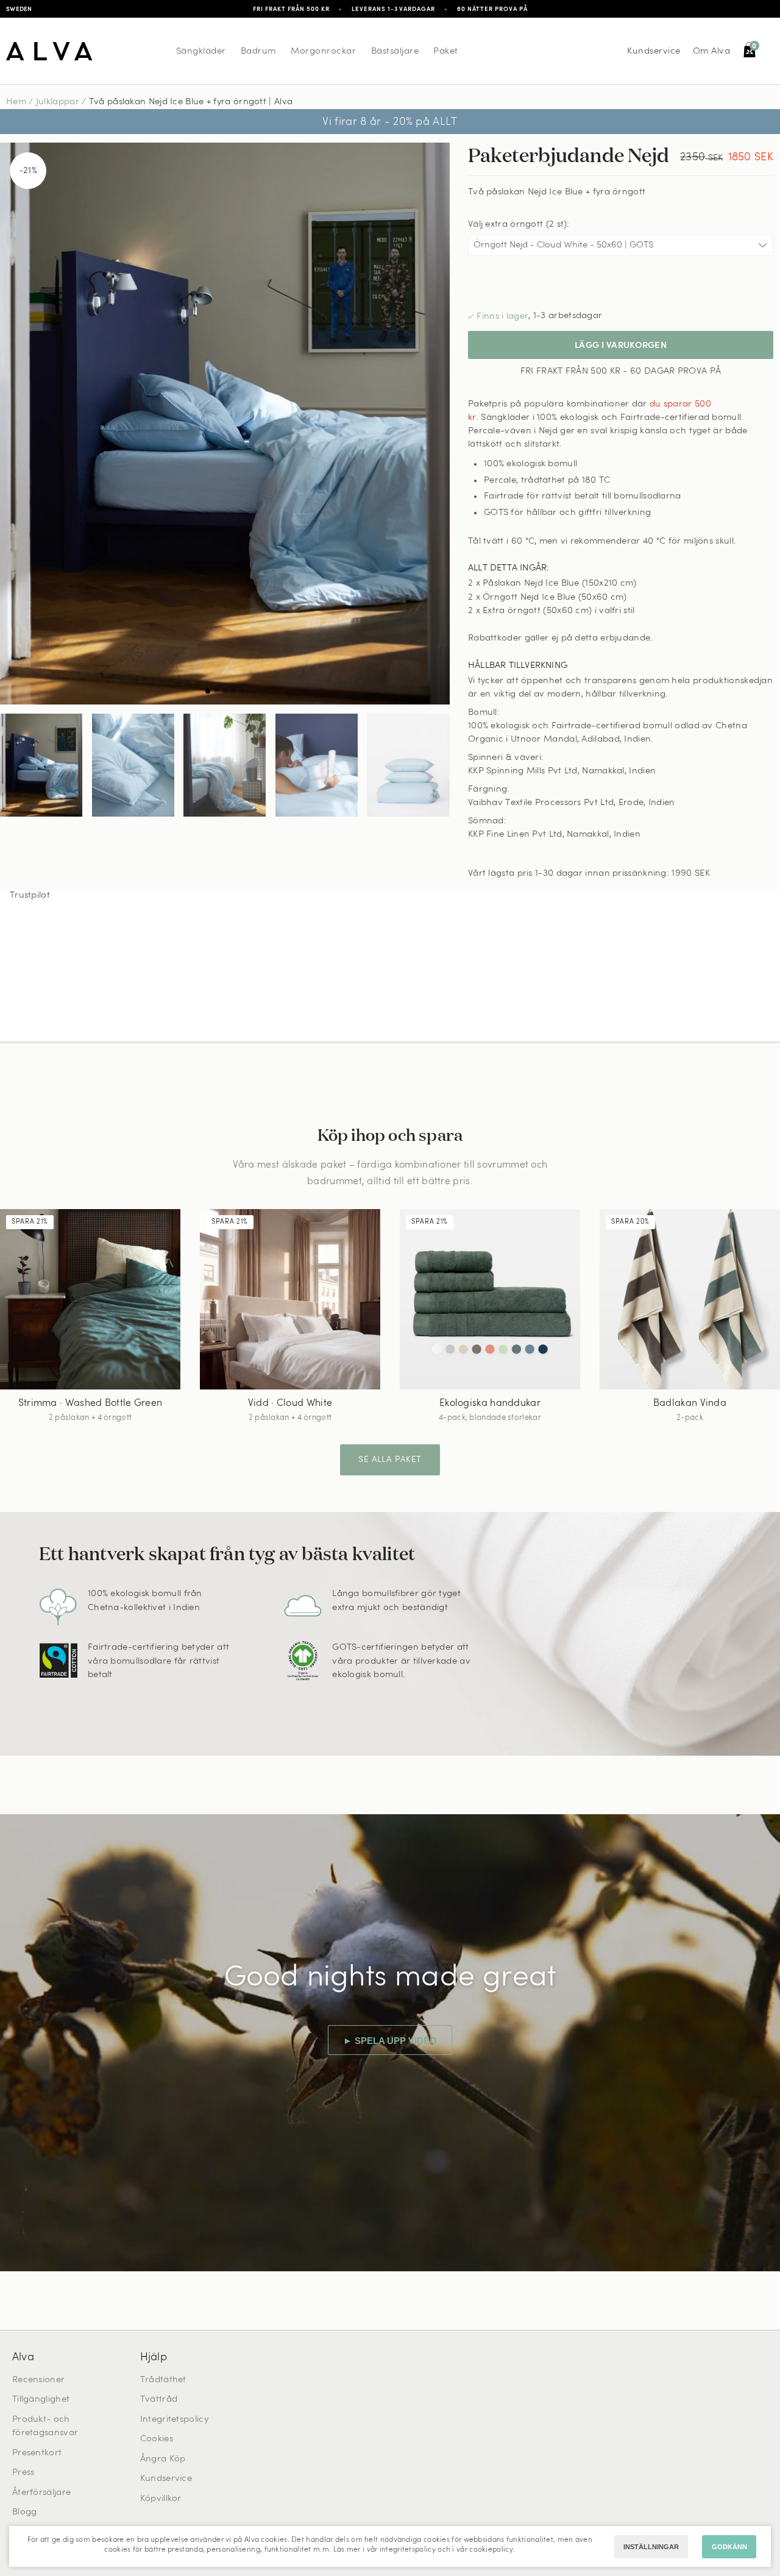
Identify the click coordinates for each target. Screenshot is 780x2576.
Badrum (258, 51)
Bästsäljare (395, 51)
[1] (225, 424)
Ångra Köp (163, 2459)
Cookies (157, 2439)
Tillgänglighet (41, 2400)
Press (23, 2473)
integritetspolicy (408, 2550)
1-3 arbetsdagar (568, 316)
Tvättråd (159, 2400)
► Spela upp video (390, 2041)
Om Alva (712, 51)
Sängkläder (201, 51)
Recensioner (38, 2380)
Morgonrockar (323, 51)
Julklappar (58, 102)
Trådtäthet (163, 2380)
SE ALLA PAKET (390, 1460)
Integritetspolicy (174, 2420)
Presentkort (37, 2453)
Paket (446, 51)
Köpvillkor (161, 2499)
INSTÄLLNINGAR (651, 2547)
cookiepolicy (491, 2550)
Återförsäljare (41, 2493)
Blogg (25, 2512)
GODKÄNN (729, 2547)
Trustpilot (30, 896)
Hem (16, 102)
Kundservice (654, 51)
